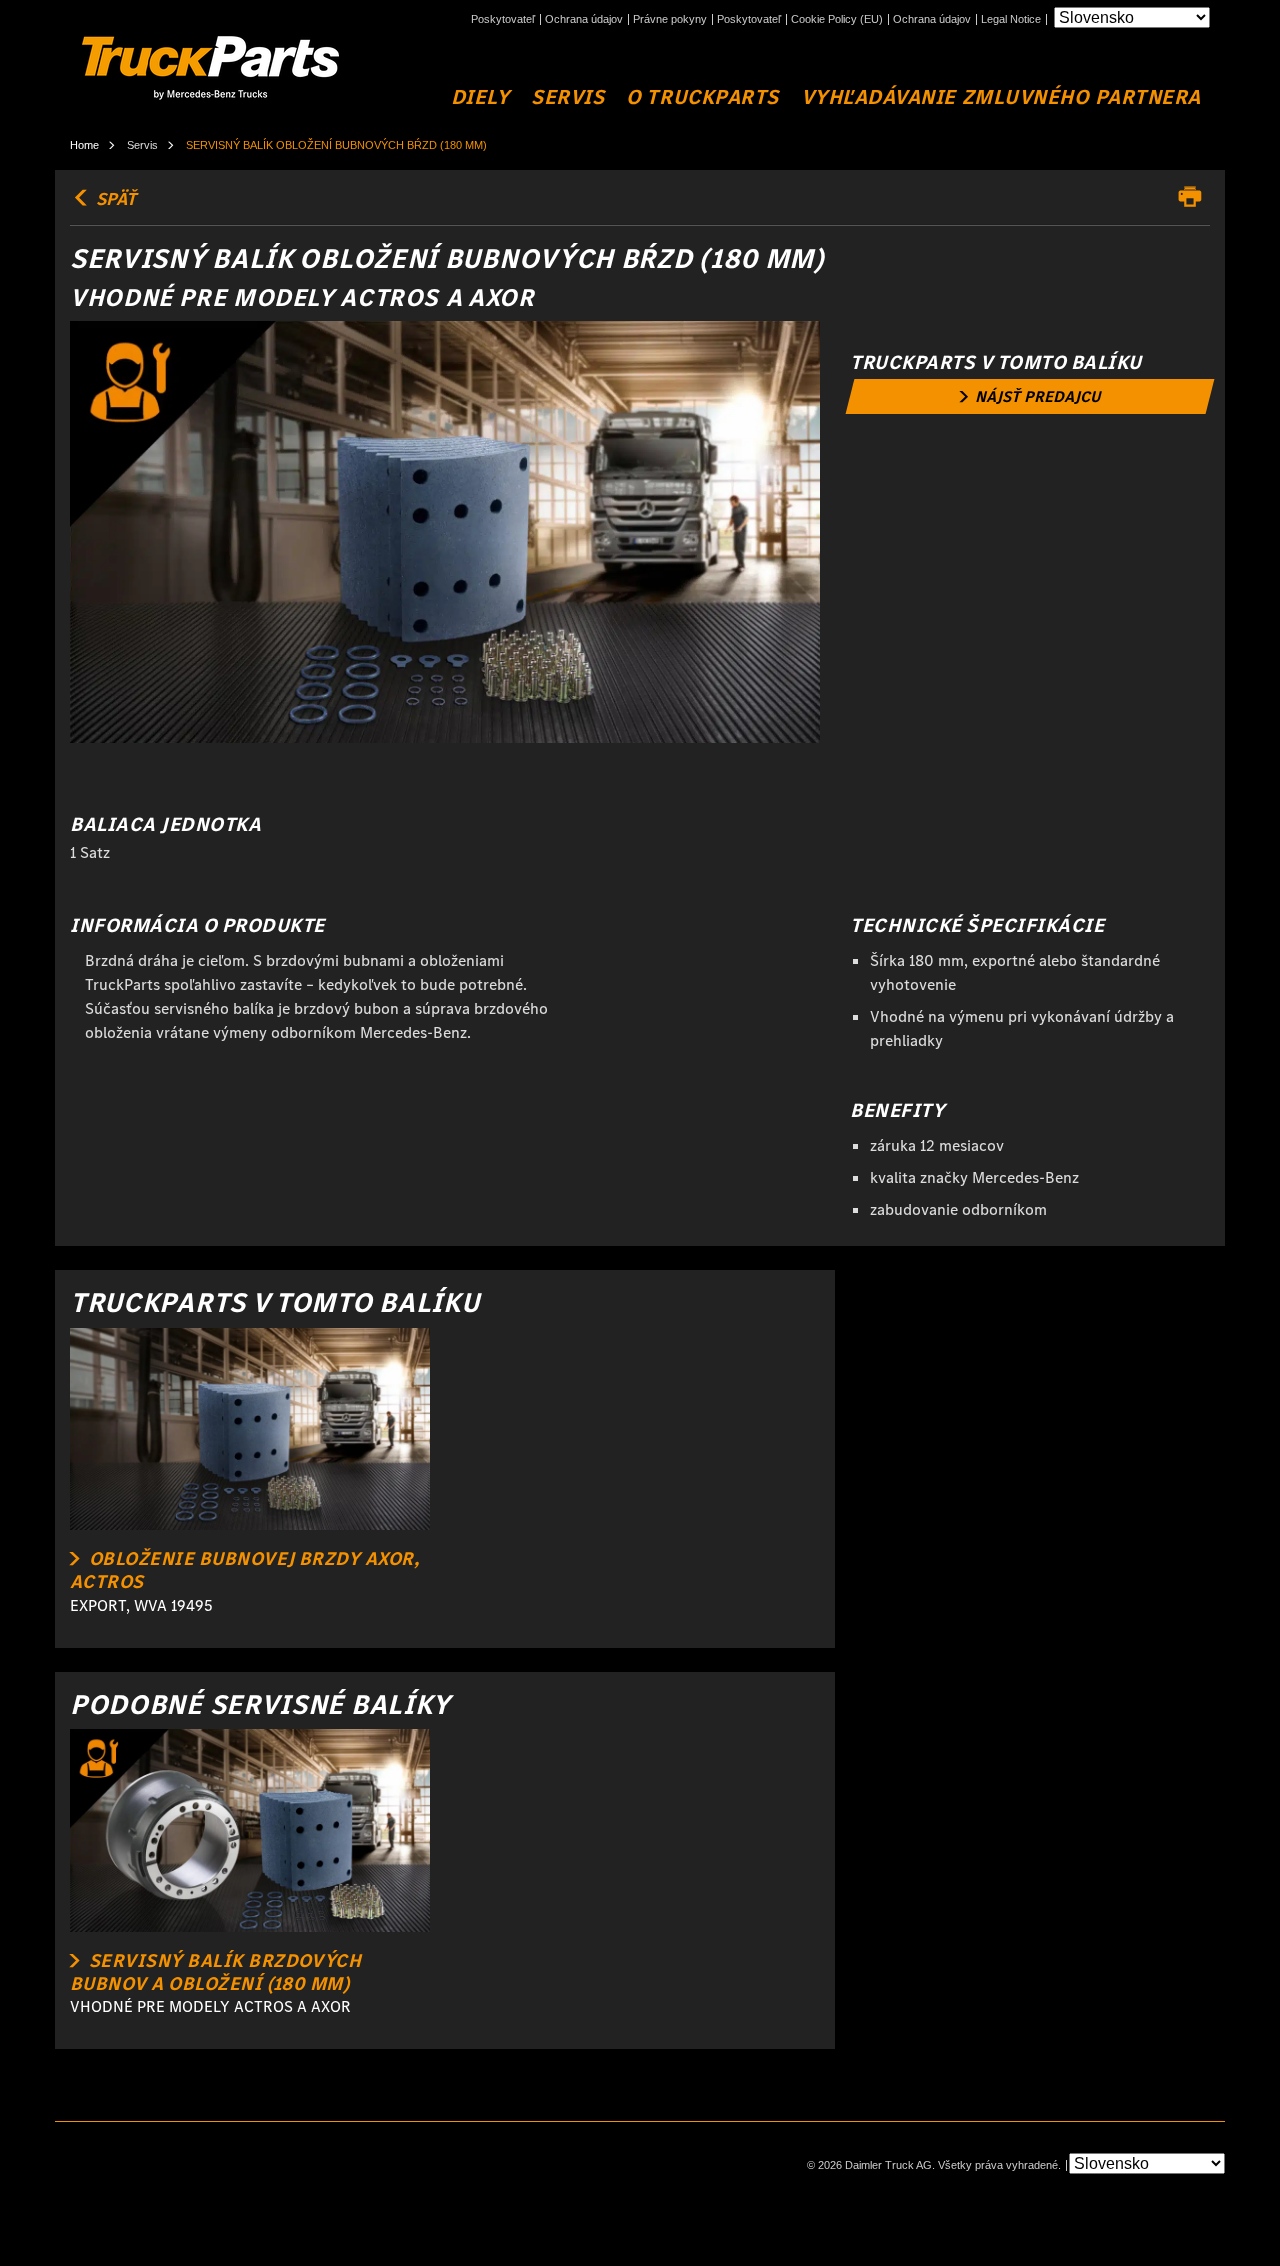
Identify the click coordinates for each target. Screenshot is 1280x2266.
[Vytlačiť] (1195, 197)
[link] (1030, 396)
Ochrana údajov (584, 19)
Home (84, 145)
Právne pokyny (670, 19)
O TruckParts (702, 97)
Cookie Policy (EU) (837, 19)
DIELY (480, 97)
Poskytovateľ (503, 19)
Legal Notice (1011, 19)
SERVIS (567, 97)
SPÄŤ (114, 199)
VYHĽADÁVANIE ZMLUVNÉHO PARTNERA (1001, 97)
